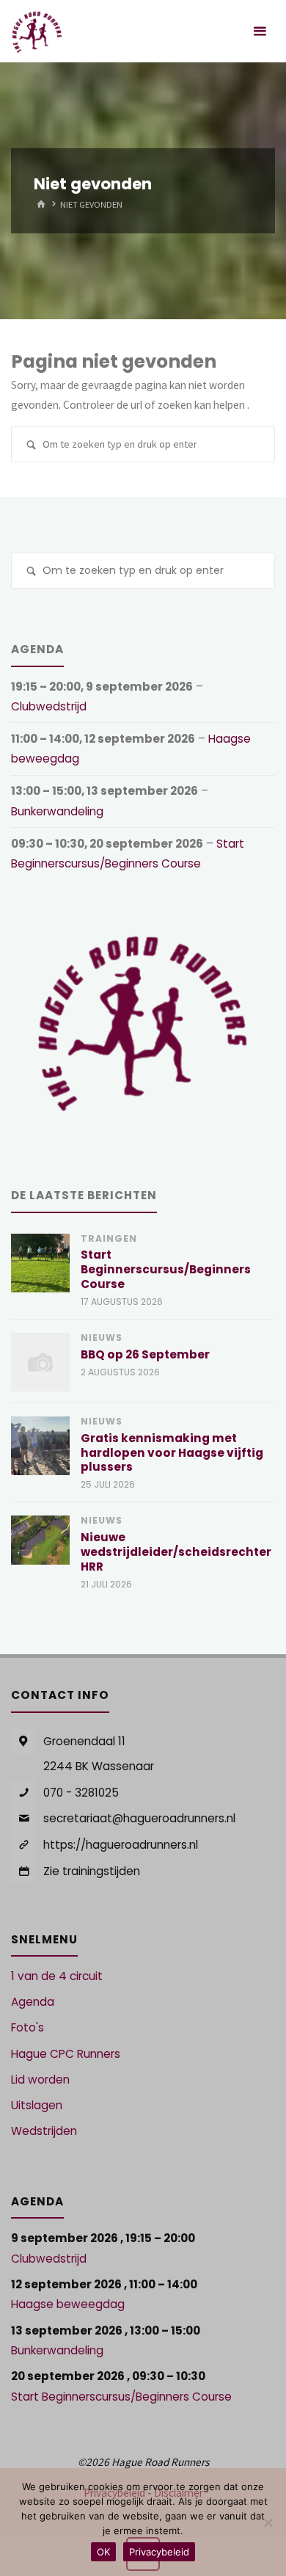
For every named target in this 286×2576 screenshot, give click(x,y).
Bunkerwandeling (57, 811)
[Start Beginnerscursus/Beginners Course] (40, 1263)
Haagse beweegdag (68, 2304)
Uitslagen (37, 2105)
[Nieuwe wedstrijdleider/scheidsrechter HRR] (40, 1540)
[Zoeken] (31, 446)
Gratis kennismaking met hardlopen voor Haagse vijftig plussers (172, 1453)
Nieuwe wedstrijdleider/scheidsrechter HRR (176, 1552)
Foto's (27, 2027)
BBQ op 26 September (145, 1354)
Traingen (109, 1238)
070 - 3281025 (81, 1793)
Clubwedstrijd (49, 706)
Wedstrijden (44, 2131)
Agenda (33, 2002)
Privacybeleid (159, 2552)
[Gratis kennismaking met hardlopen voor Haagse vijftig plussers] (40, 1446)
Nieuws (102, 1338)
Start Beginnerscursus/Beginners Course (166, 1269)
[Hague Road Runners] (37, 31)
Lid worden (40, 2080)
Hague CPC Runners (66, 2054)
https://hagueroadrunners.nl (121, 1845)
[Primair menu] (260, 31)
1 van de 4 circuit (57, 1976)
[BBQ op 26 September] (40, 1362)
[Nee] (268, 2522)
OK (103, 2552)
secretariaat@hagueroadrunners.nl (139, 1818)
